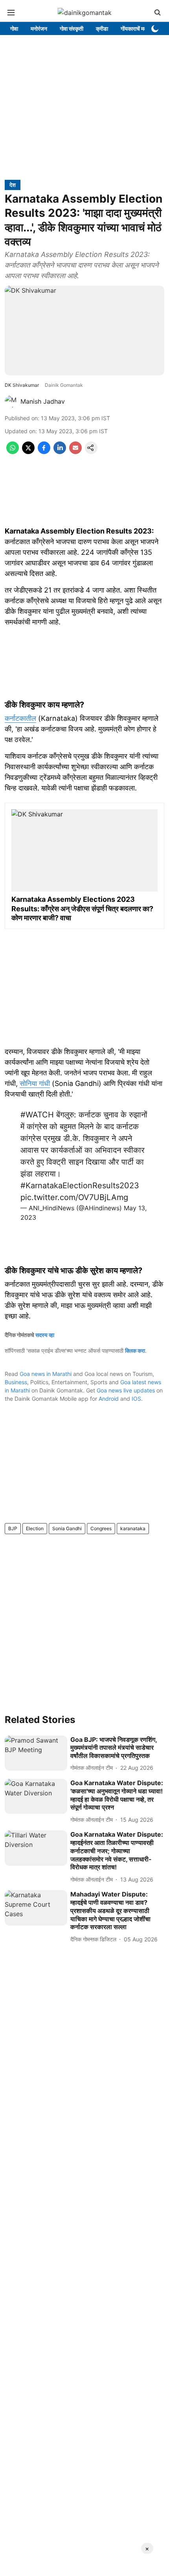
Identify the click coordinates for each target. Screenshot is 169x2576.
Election (35, 1528)
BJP (13, 1528)
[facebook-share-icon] (44, 452)
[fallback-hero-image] (36, 1753)
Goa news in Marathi (46, 1374)
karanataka (133, 1528)
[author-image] (11, 401)
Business (16, 1382)
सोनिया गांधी (35, 1083)
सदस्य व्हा (45, 1335)
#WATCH (37, 1115)
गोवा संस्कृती (72, 29)
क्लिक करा (135, 1351)
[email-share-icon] (75, 452)
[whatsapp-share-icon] (13, 452)
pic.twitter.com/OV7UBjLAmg (74, 1197)
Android (109, 1399)
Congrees (101, 1528)
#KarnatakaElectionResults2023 (80, 1186)
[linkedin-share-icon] (60, 452)
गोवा (14, 29)
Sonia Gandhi (67, 1528)
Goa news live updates (126, 1390)
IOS (136, 1399)
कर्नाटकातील (20, 718)
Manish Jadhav (43, 401)
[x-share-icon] (28, 452)
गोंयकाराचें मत (134, 29)
